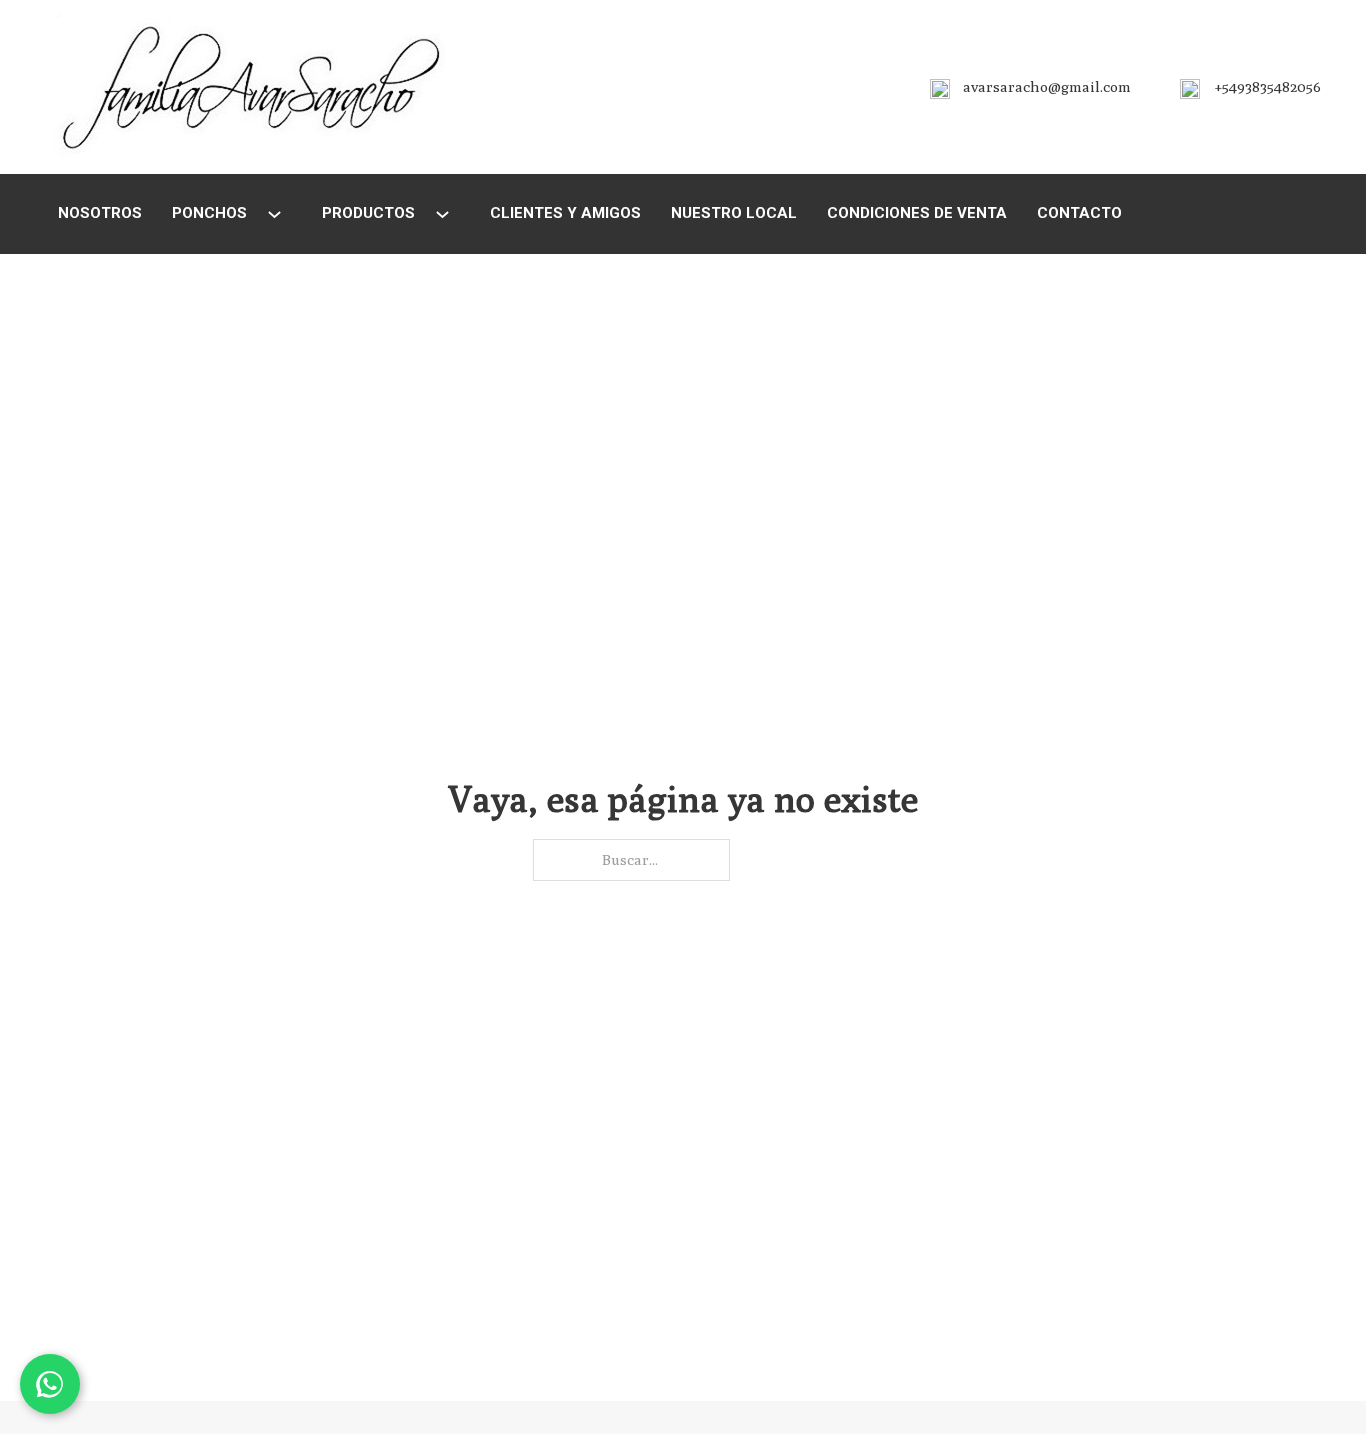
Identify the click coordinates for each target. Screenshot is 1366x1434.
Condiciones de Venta (917, 213)
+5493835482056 (1268, 86)
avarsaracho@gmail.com (1047, 86)
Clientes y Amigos (565, 213)
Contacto (1079, 213)
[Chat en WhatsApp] (50, 1384)
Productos (368, 213)
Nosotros (100, 213)
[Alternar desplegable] (274, 214)
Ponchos (209, 213)
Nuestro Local (734, 213)
